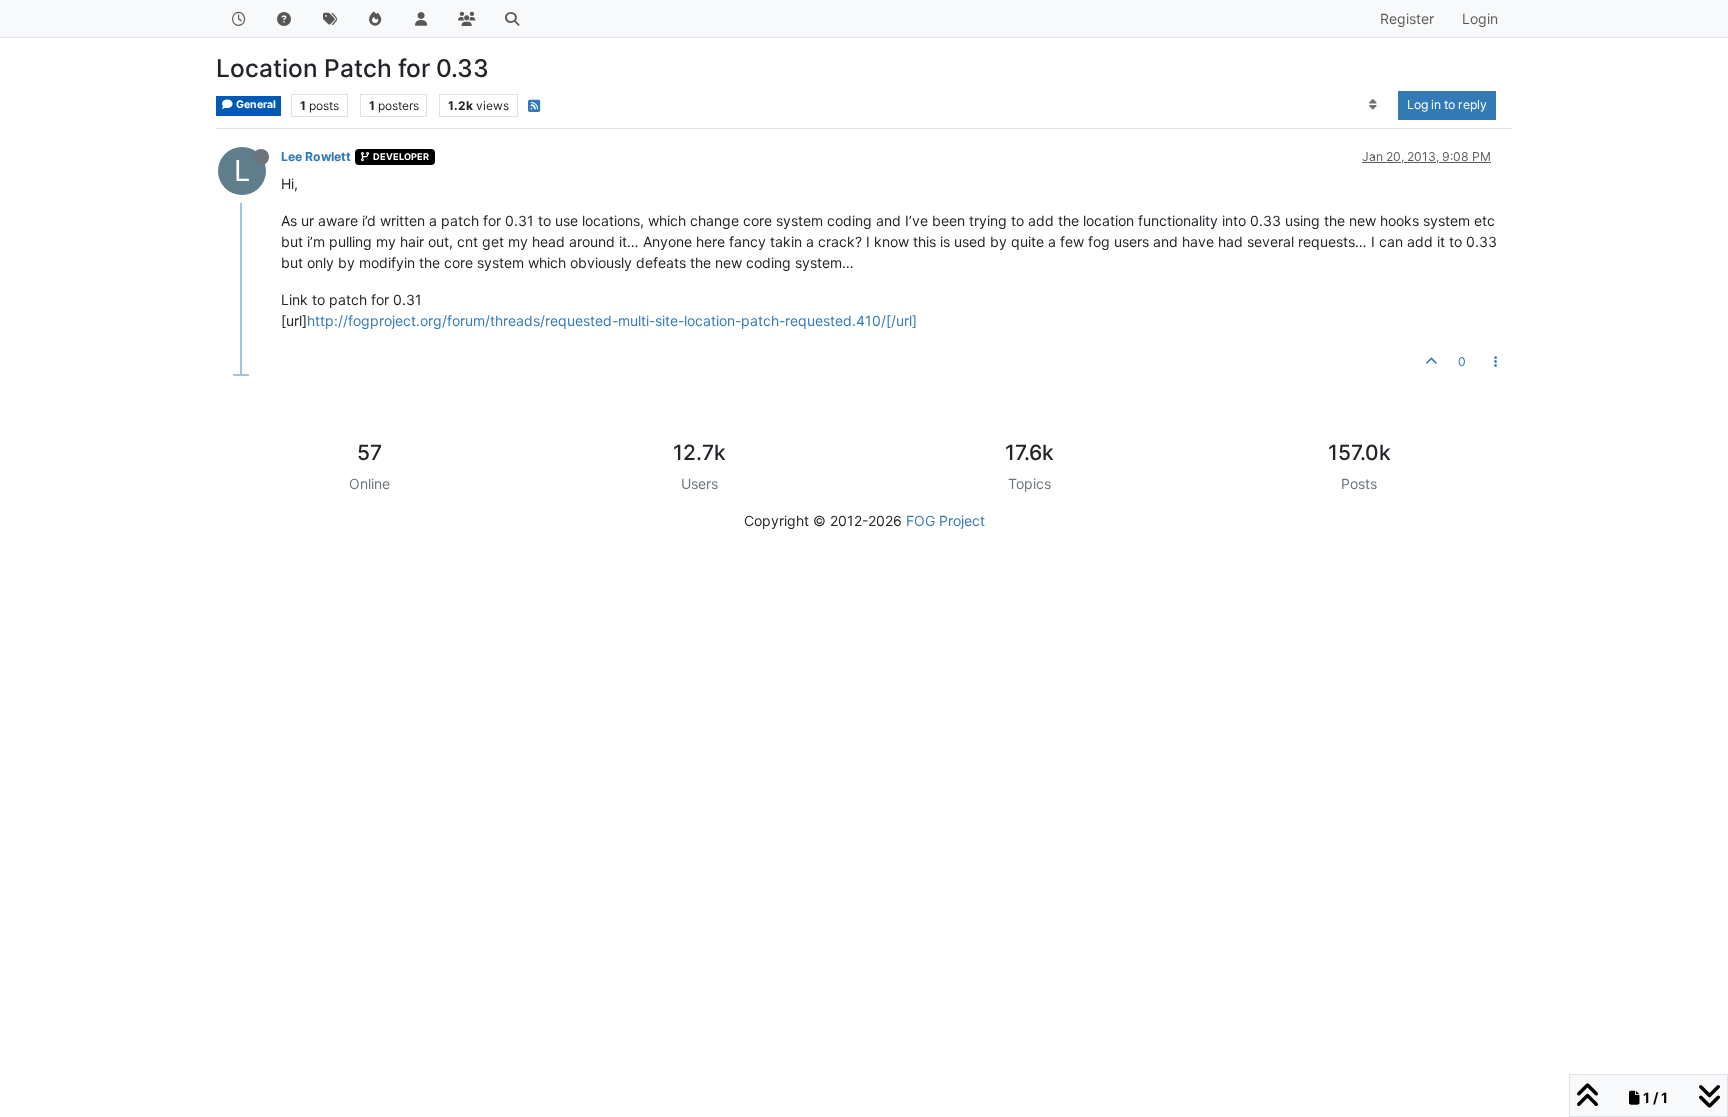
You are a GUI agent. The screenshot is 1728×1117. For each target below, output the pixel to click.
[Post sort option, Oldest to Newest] (1373, 105)
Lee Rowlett (316, 156)
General (255, 104)
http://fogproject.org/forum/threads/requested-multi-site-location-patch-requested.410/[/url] (612, 320)
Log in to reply (1447, 104)
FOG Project (945, 520)
